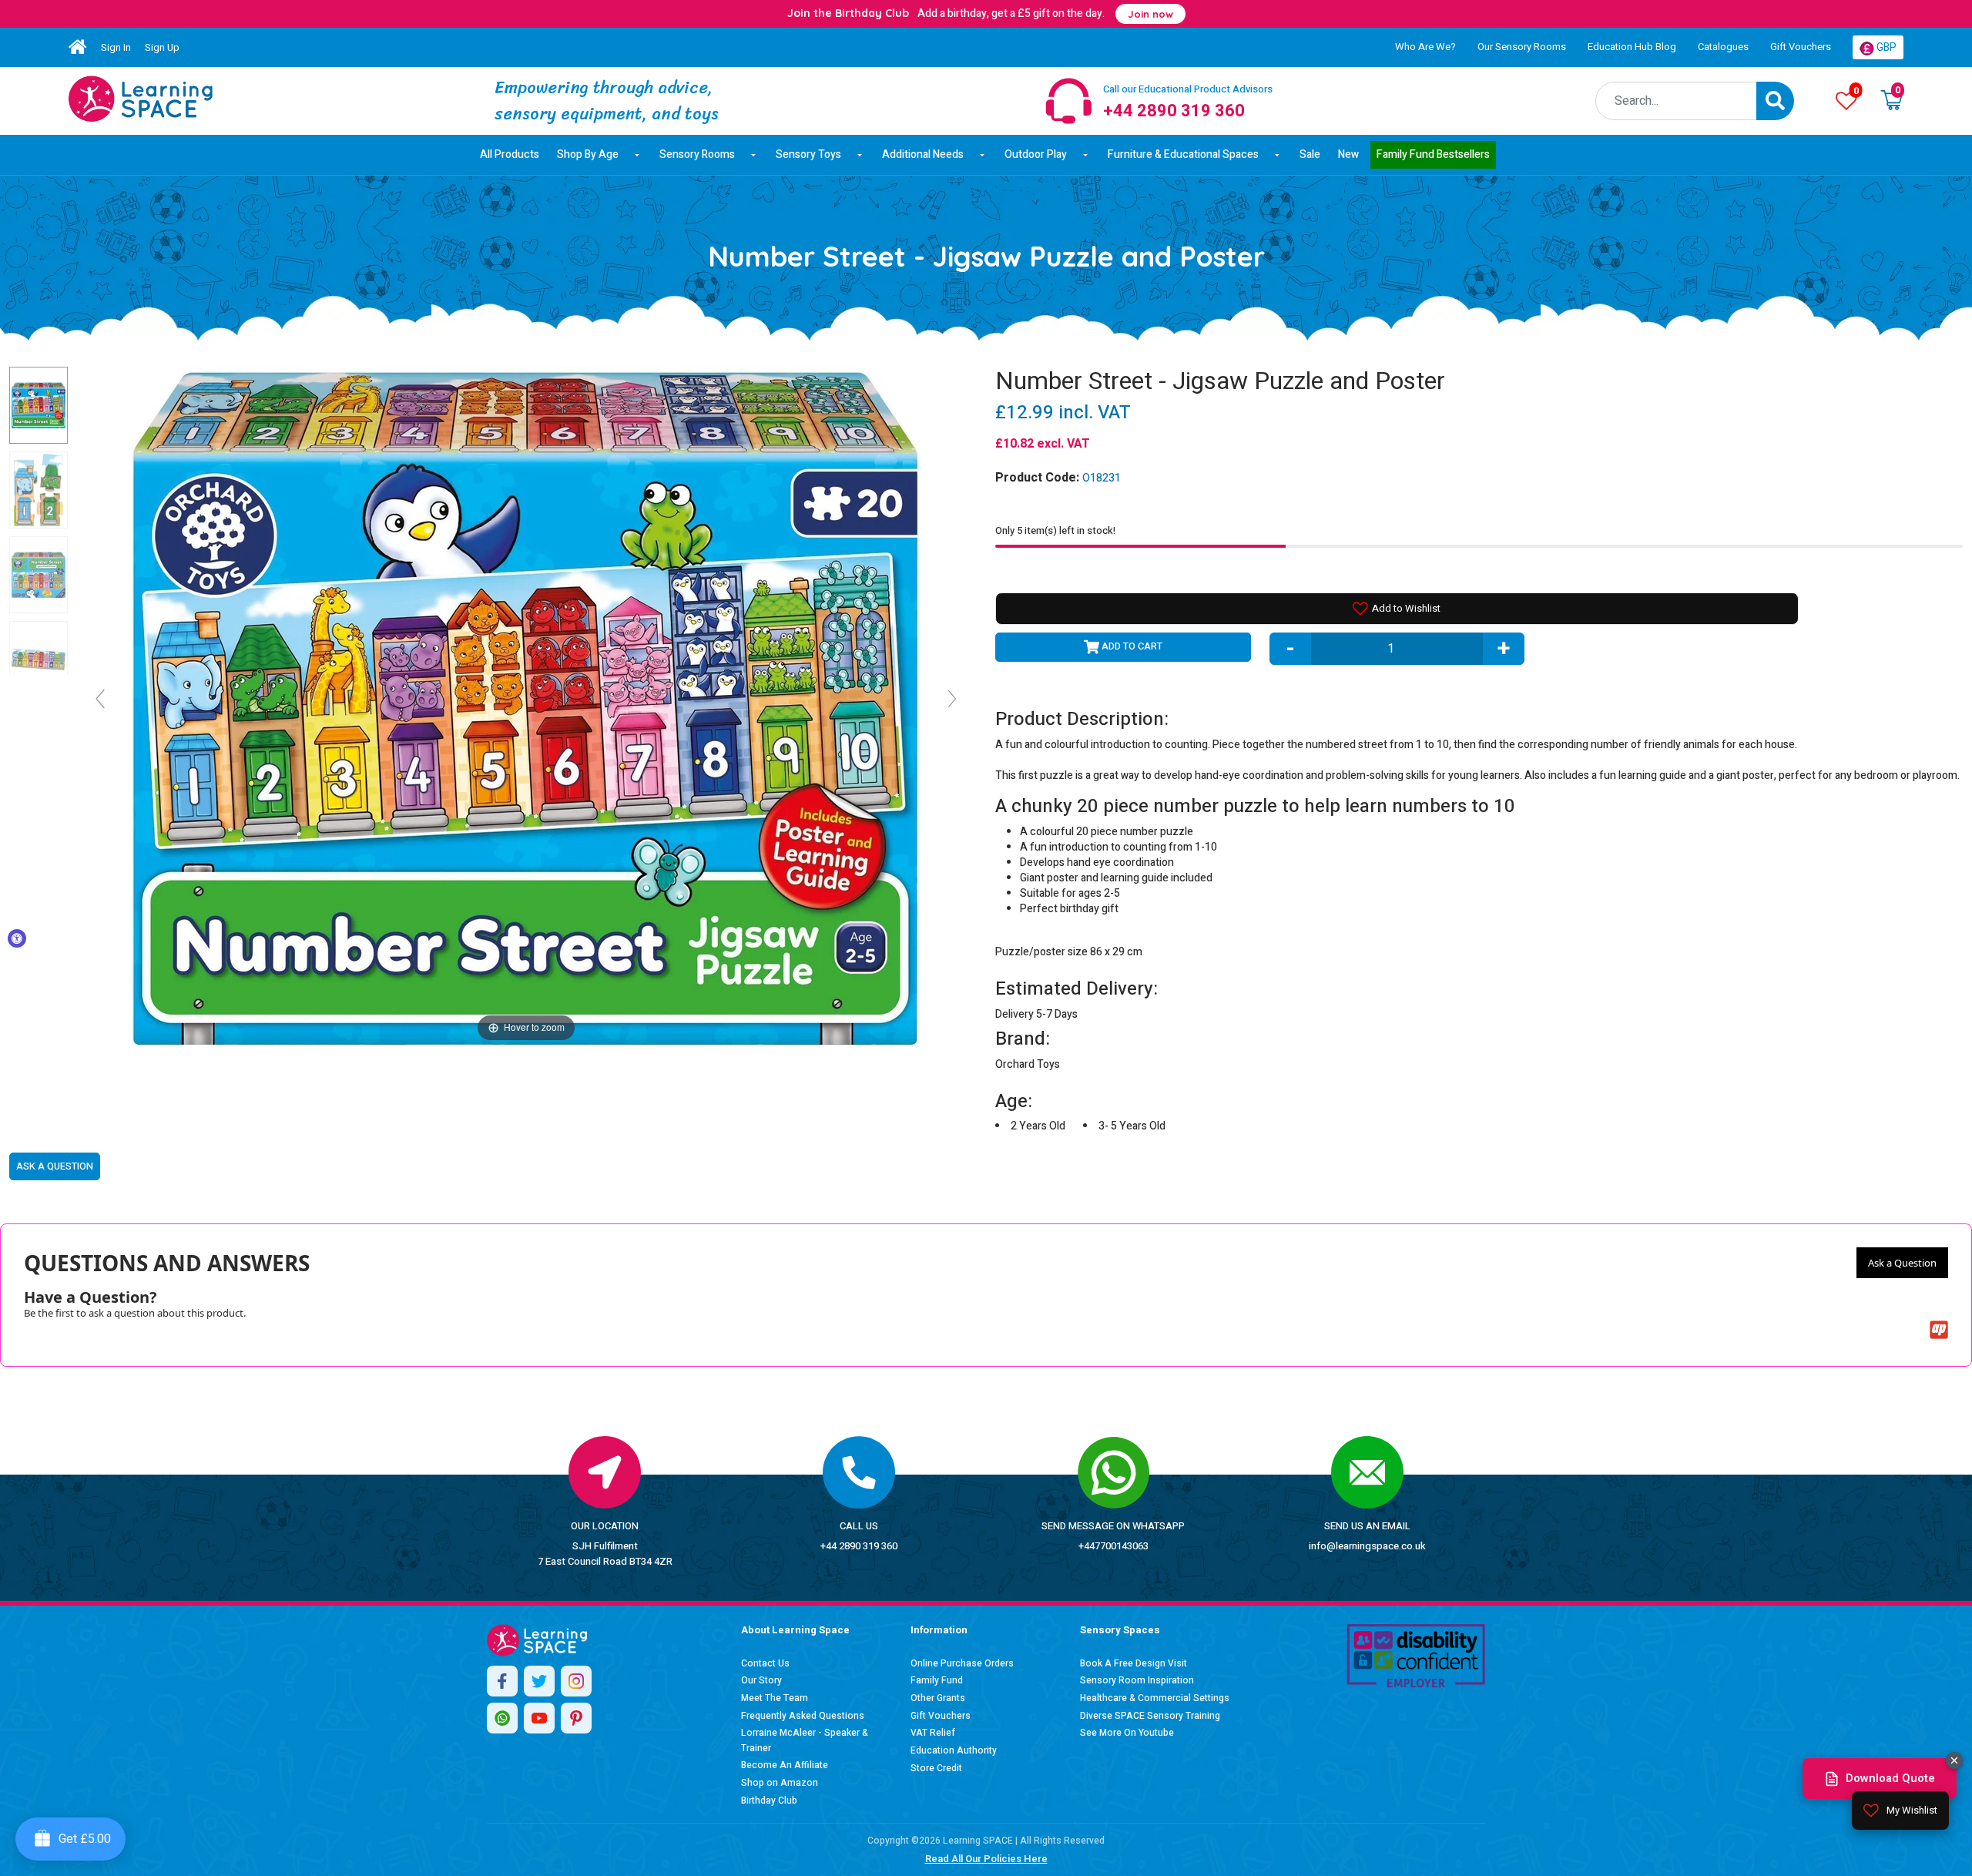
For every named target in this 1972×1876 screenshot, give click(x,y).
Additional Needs (923, 154)
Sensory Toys (808, 154)
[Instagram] (576, 1681)
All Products (510, 154)
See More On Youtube (1127, 1733)
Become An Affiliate (785, 1765)
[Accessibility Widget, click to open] (17, 938)
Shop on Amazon (780, 1783)
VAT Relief (933, 1733)
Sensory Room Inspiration (1137, 1680)
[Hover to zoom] (526, 705)
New (1348, 154)
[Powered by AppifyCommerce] (1939, 1330)
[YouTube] (539, 1718)
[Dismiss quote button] (1954, 1760)
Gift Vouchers (1801, 47)
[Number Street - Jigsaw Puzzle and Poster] (141, 99)
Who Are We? (1425, 47)
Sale (1310, 154)
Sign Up (162, 47)
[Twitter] (539, 1681)
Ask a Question (1902, 1263)
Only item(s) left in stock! (1055, 530)
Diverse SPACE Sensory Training (1150, 1716)
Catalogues (1723, 47)
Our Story (761, 1680)
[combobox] (1676, 101)
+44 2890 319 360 (859, 1546)
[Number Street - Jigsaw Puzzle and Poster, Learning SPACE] (39, 405)
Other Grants (938, 1698)
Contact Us (765, 1663)
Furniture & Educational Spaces (1183, 154)
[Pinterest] (576, 1718)
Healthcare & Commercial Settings (1155, 1698)
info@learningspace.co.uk (1367, 1546)
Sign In (116, 47)
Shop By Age (588, 154)
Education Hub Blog (1632, 47)
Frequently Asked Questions (803, 1716)
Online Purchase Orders (962, 1663)
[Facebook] (502, 1681)
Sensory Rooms (697, 154)
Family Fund (937, 1680)
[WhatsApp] (502, 1718)
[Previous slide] (100, 699)
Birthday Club (769, 1800)
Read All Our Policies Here (986, 1859)
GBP (1885, 47)
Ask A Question (55, 1166)
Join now (1150, 14)
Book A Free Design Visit (1134, 1663)
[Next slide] (952, 699)
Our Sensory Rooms (1522, 47)
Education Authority (954, 1750)
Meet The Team (775, 1698)
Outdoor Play (1036, 154)
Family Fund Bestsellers (1433, 154)
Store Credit (936, 1768)
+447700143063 (1113, 1546)
